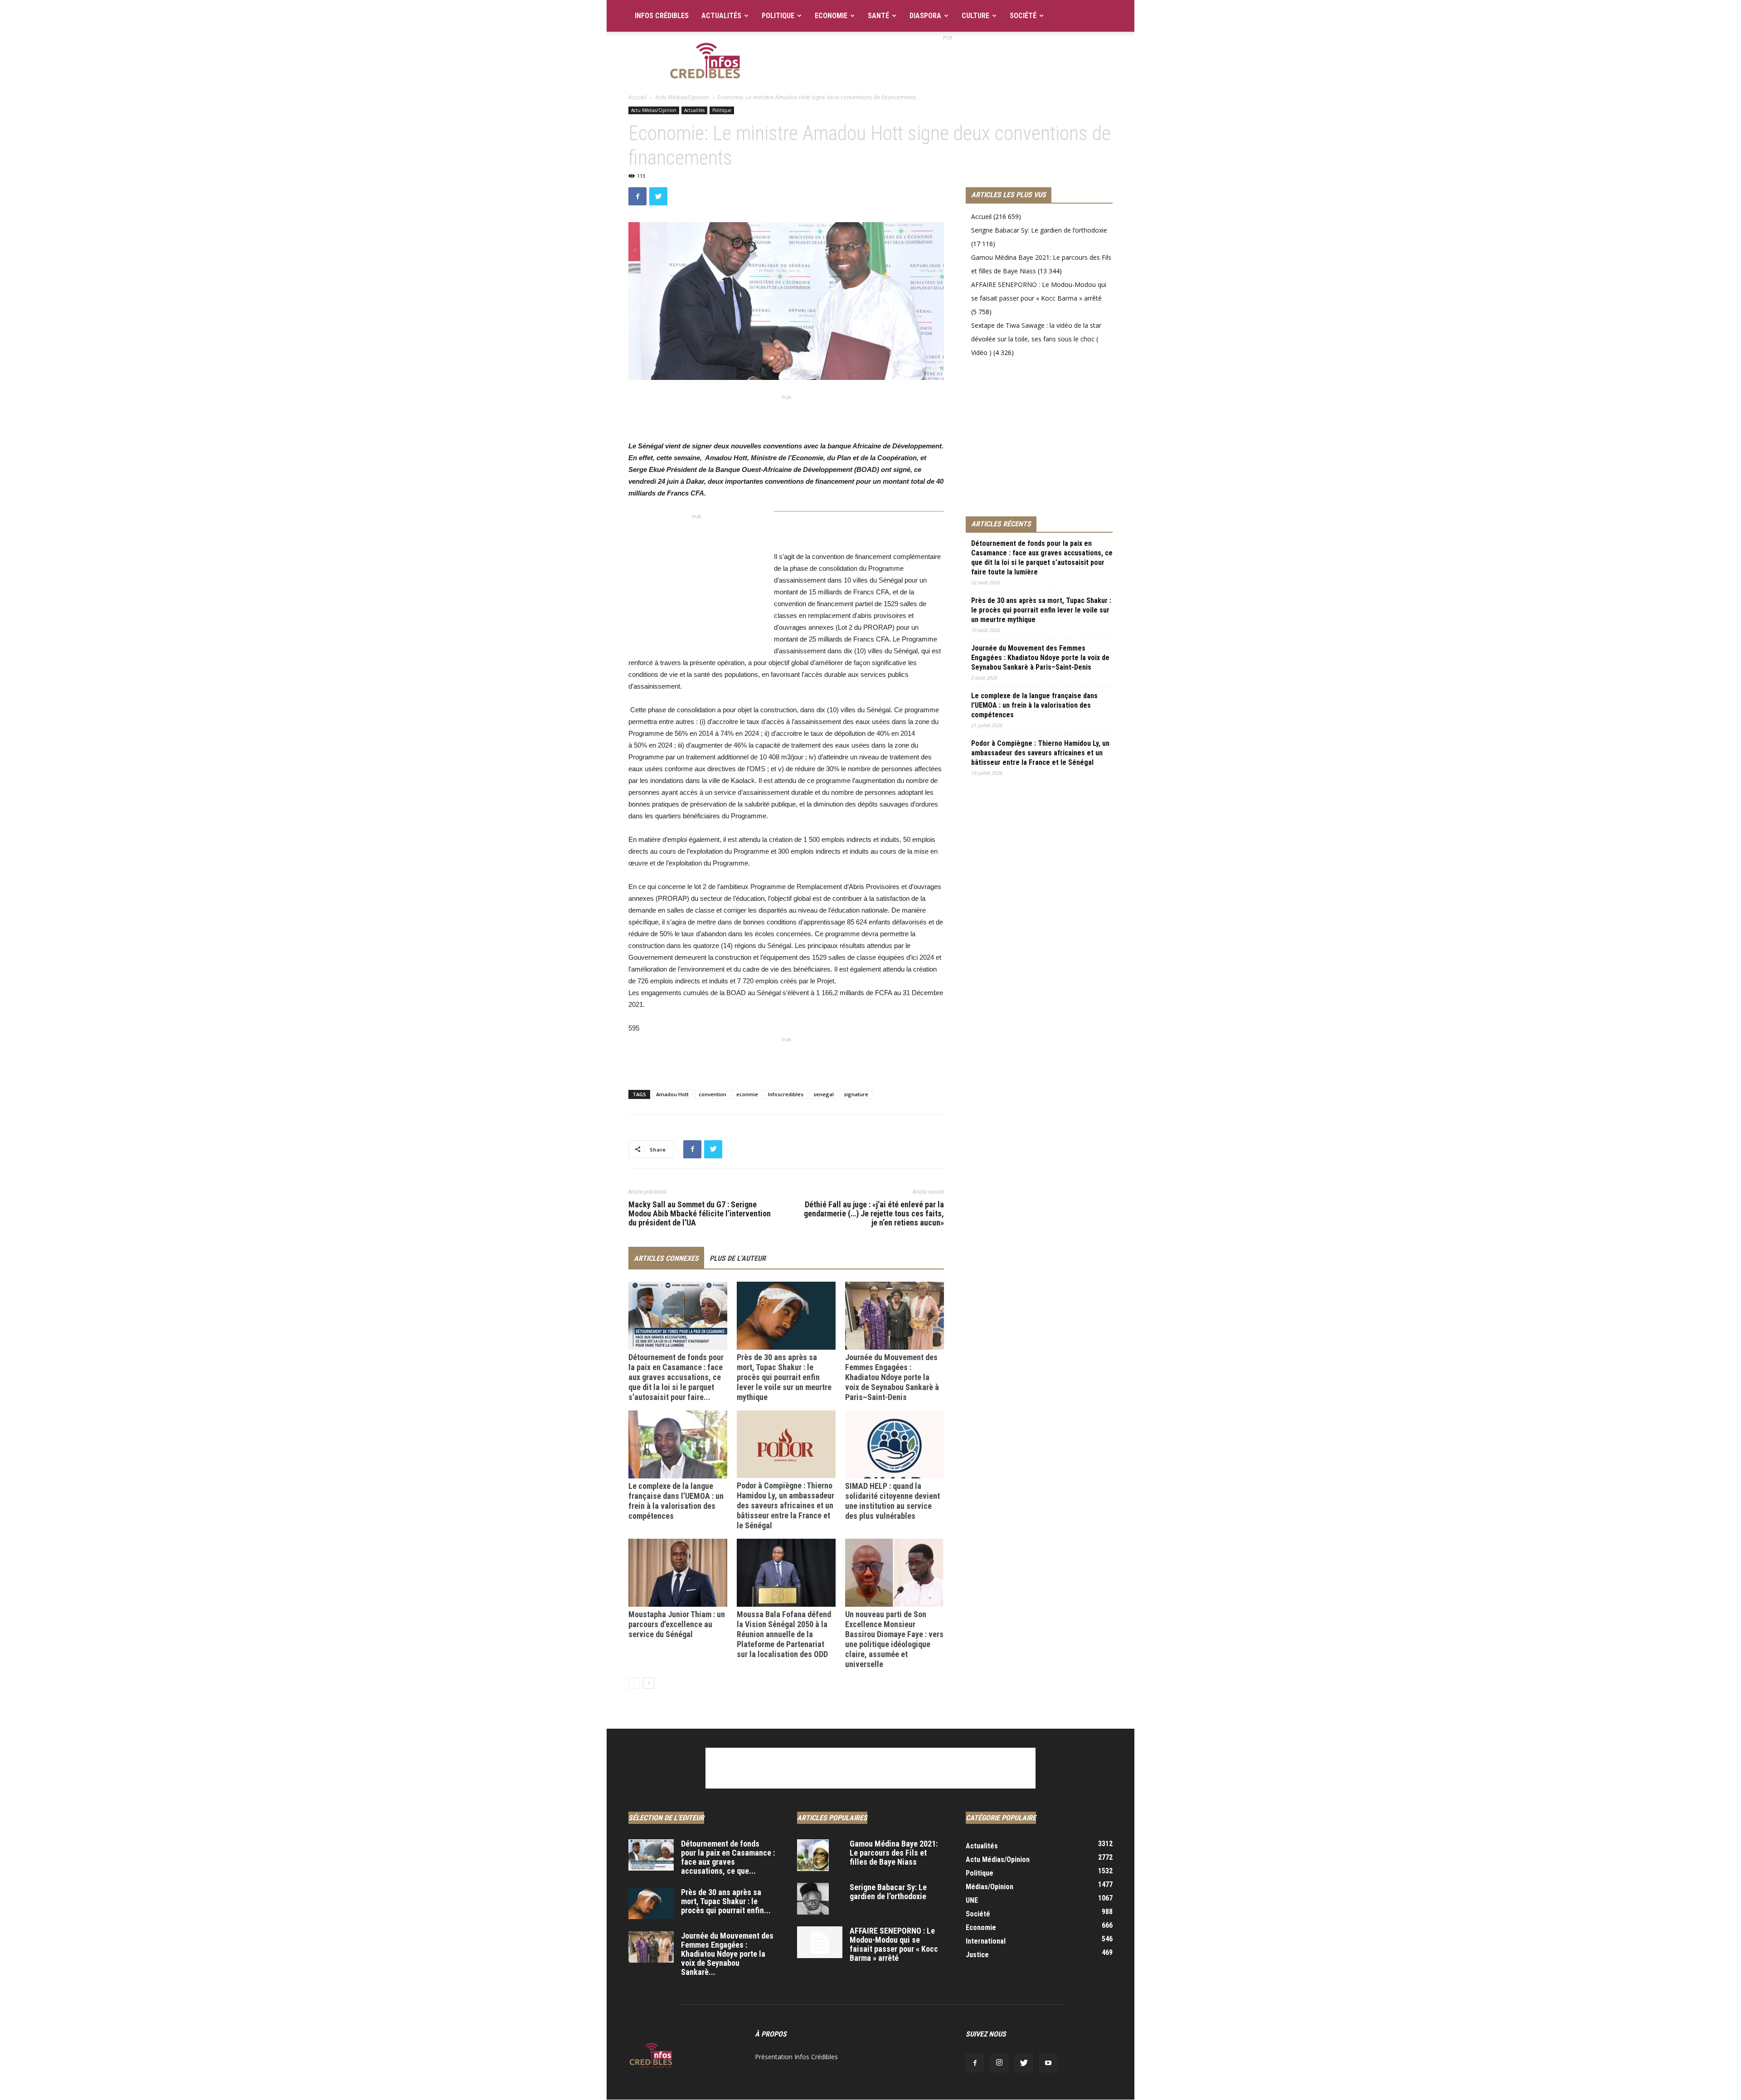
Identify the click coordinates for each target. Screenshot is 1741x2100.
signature (856, 1094)
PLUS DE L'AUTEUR (738, 1258)
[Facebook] (975, 2063)
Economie (831, 16)
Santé (878, 16)
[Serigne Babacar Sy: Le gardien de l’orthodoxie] (813, 1899)
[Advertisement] (948, 63)
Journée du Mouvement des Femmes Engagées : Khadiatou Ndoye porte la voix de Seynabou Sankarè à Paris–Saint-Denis (892, 1377)
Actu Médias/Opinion (682, 97)
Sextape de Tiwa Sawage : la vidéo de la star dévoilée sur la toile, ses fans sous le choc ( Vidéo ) (1036, 339)
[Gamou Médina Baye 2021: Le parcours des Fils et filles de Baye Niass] (813, 1855)
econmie (747, 1094)
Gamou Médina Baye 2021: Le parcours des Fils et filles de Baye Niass (894, 1853)
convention (712, 1094)
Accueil (637, 97)
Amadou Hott (672, 1094)
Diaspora (925, 16)
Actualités (721, 16)
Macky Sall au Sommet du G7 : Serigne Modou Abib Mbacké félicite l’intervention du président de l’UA (700, 1214)
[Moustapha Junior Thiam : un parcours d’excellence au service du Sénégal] (678, 1573)
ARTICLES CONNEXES (666, 1258)
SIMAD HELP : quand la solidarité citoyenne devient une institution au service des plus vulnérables (892, 1501)
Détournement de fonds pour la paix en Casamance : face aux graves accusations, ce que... (728, 1857)
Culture (975, 16)
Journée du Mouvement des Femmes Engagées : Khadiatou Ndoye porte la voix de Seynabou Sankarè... (727, 1954)
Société (1023, 16)
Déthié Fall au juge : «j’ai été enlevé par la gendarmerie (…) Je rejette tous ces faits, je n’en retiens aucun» (874, 1214)
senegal (824, 1094)
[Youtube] (1048, 2063)
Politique (778, 16)
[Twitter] (1024, 2063)
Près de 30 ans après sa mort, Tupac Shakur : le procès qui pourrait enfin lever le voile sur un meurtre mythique (784, 1377)
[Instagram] (999, 2063)
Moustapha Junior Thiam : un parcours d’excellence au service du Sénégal (677, 1624)
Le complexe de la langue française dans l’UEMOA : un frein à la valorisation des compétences (676, 1501)
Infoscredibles (786, 1094)
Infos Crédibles (662, 16)
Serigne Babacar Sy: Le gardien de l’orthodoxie (1039, 230)
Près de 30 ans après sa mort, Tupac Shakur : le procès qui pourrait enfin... (726, 1901)
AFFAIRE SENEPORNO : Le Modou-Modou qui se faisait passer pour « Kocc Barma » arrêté (894, 1944)
